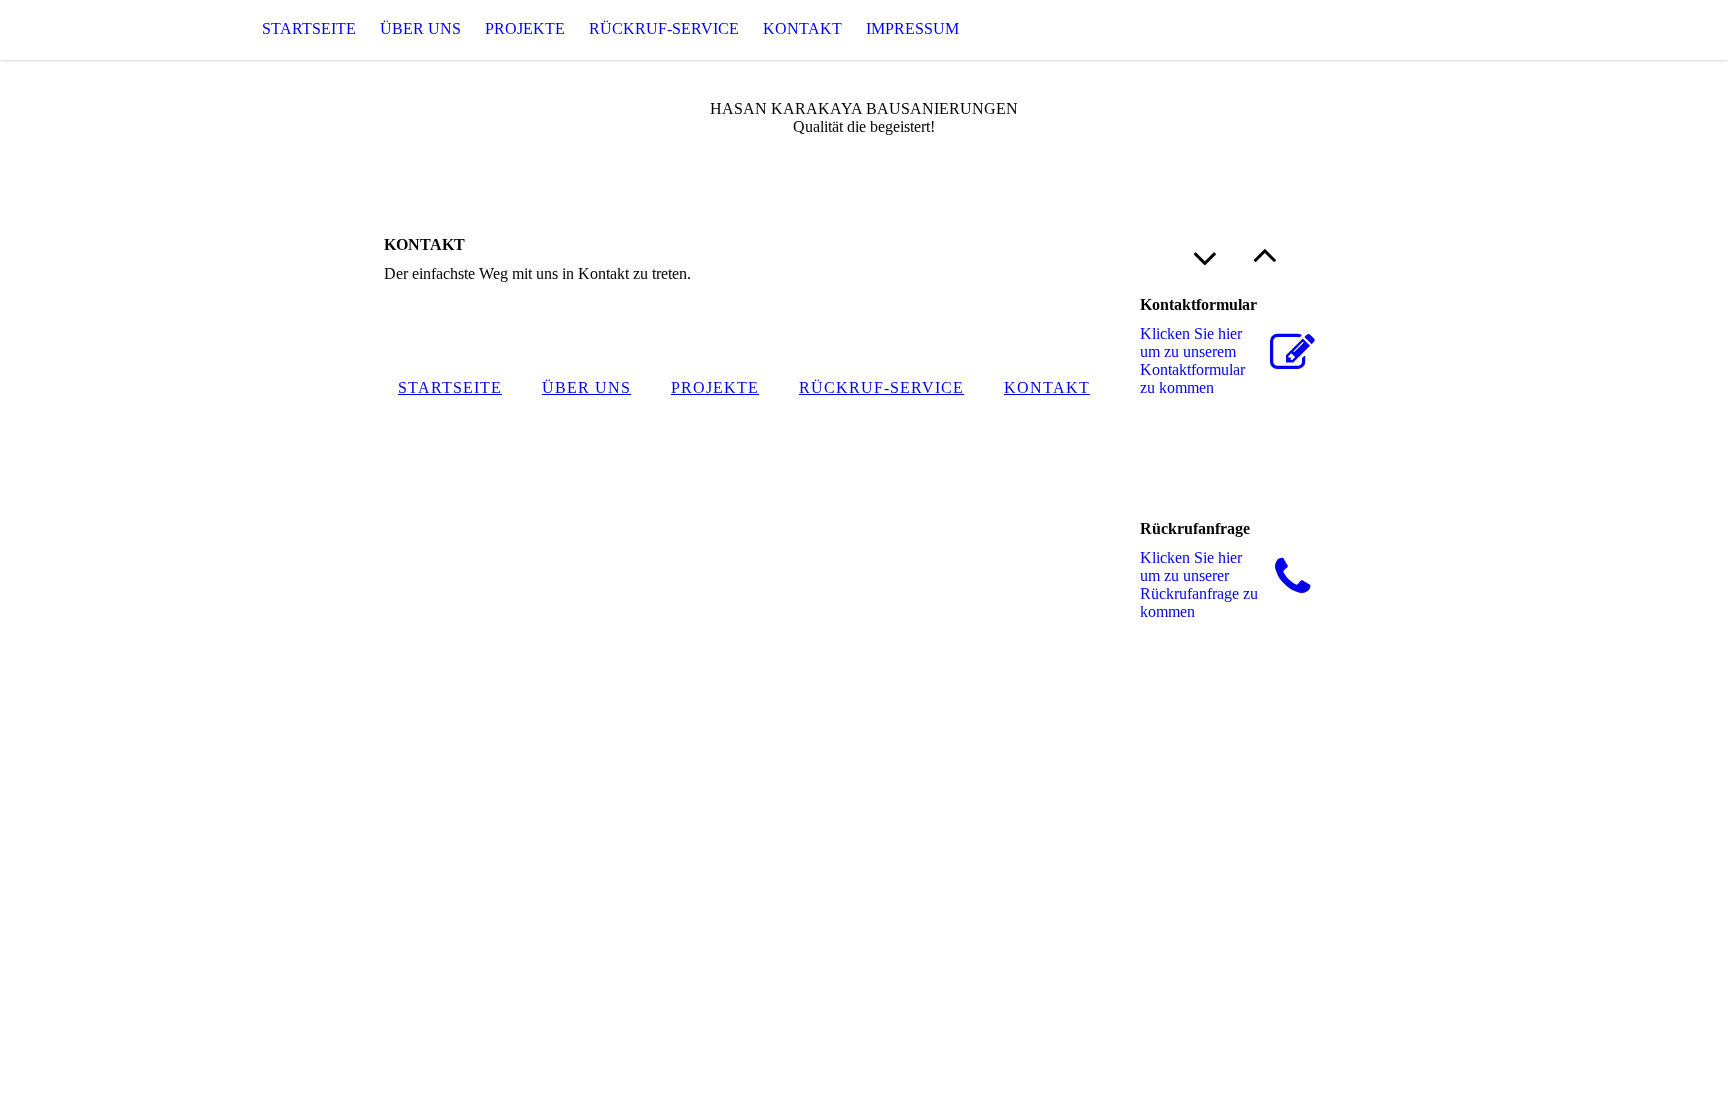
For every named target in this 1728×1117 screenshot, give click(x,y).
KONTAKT (802, 28)
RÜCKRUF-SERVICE (664, 28)
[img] (100, 29)
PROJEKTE (525, 28)
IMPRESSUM (912, 28)
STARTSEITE (309, 28)
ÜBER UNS (420, 28)
